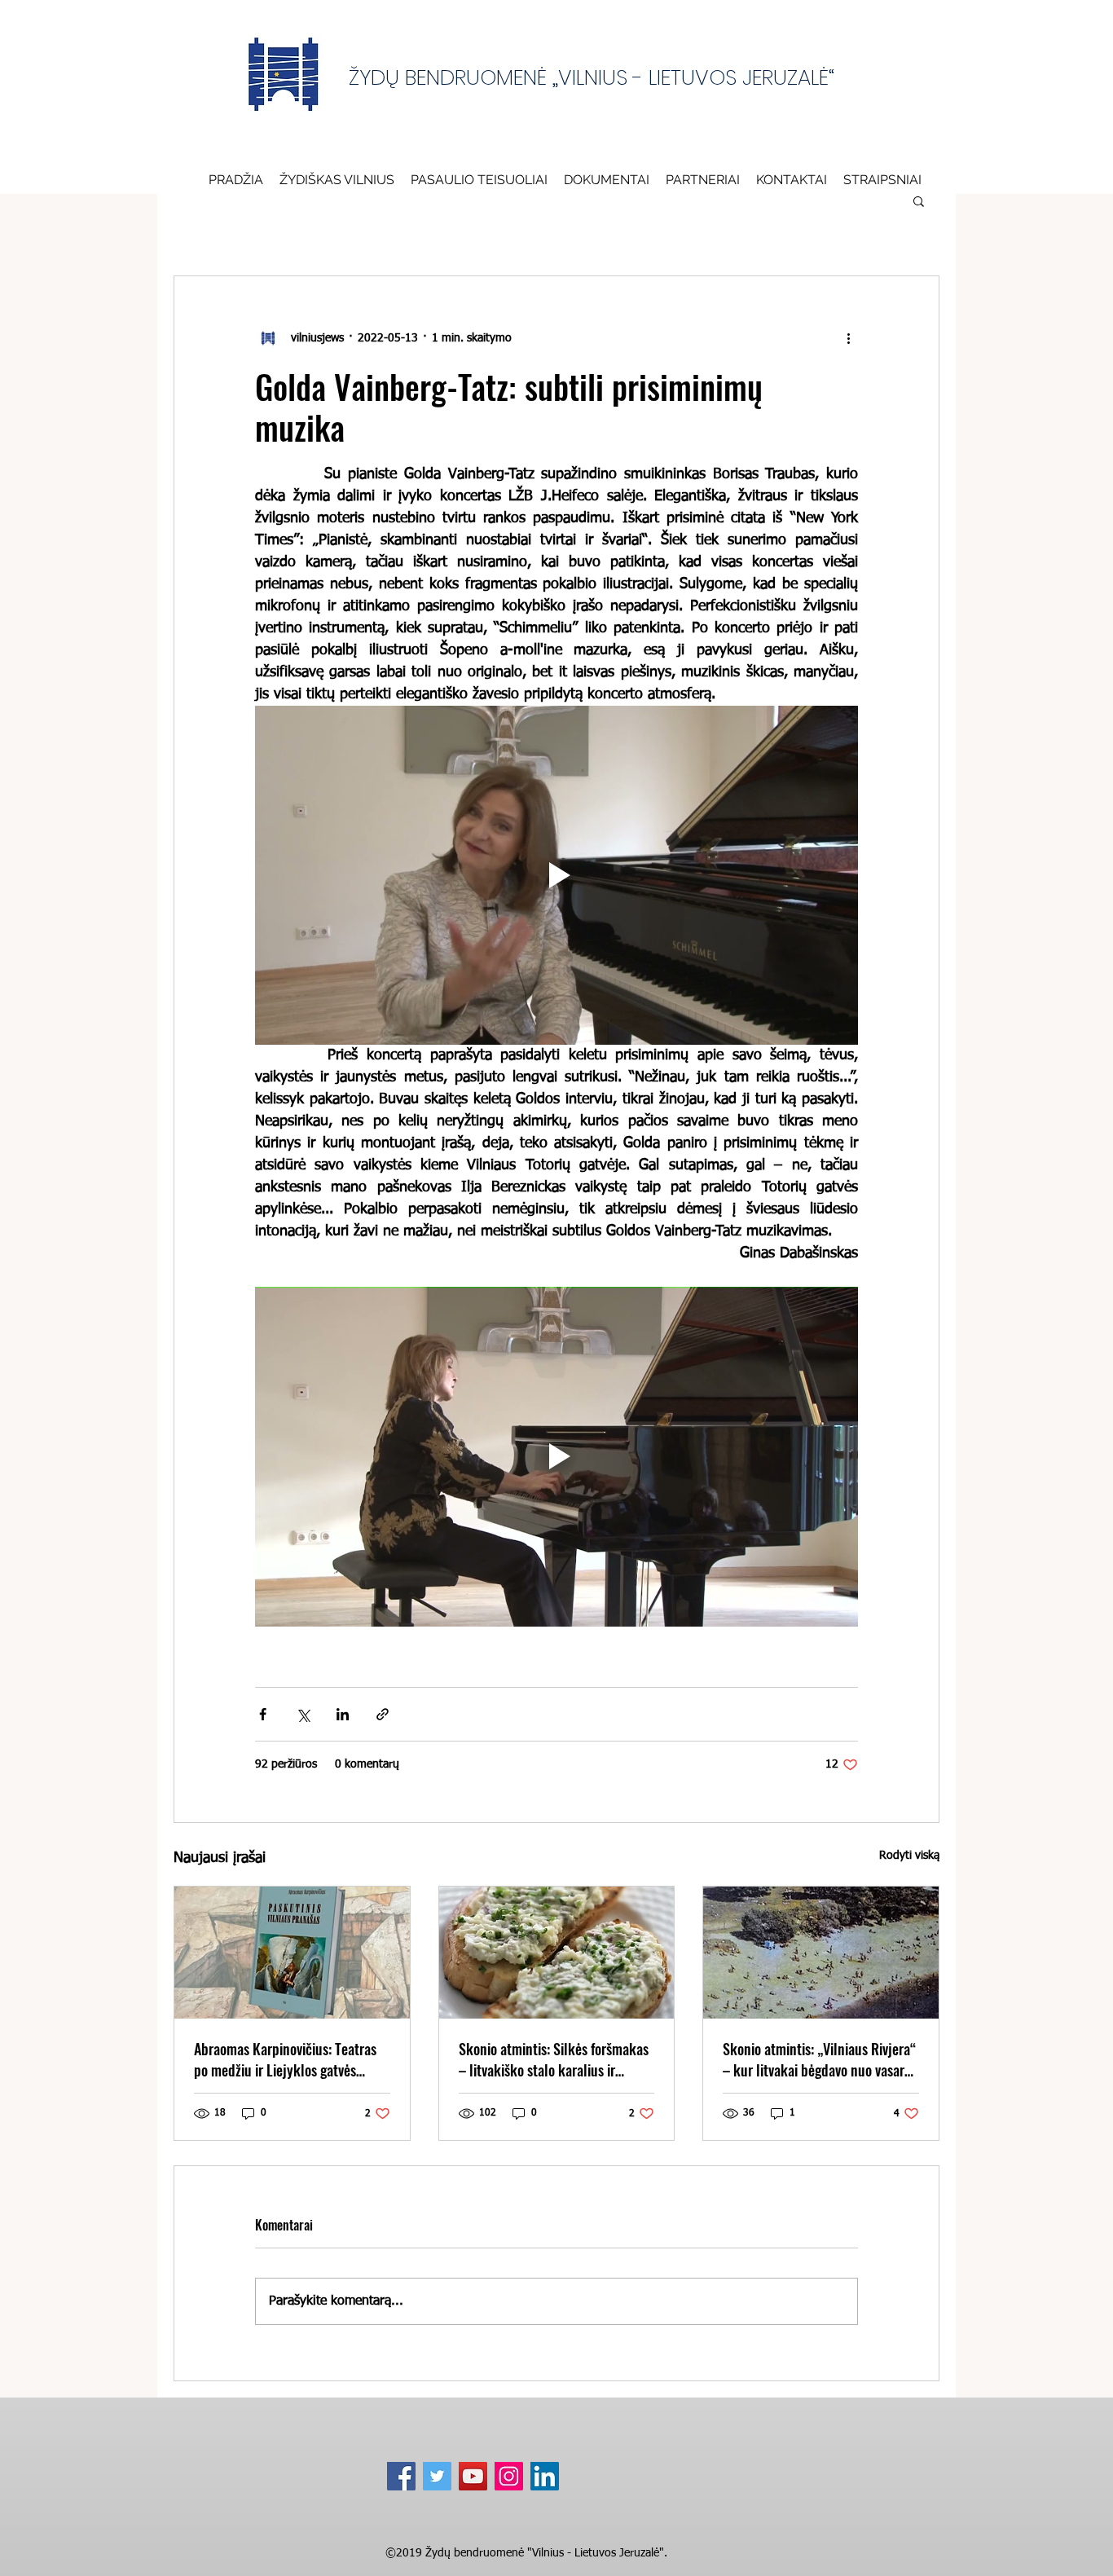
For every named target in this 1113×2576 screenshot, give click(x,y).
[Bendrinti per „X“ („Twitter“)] (303, 1714)
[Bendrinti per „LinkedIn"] (343, 1714)
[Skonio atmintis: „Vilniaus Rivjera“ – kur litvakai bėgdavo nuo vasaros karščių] (821, 1953)
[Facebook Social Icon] (401, 2476)
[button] (607, 179)
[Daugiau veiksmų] (848, 338)
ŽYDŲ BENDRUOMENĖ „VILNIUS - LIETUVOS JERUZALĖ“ (592, 77)
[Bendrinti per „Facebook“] (263, 1714)
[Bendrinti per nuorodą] (383, 1714)
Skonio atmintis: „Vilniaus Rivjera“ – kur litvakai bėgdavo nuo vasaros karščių (820, 2059)
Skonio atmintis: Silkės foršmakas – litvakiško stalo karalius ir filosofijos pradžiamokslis (554, 2059)
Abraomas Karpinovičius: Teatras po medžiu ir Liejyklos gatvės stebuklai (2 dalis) (285, 2059)
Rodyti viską (909, 1856)
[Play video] (556, 875)
